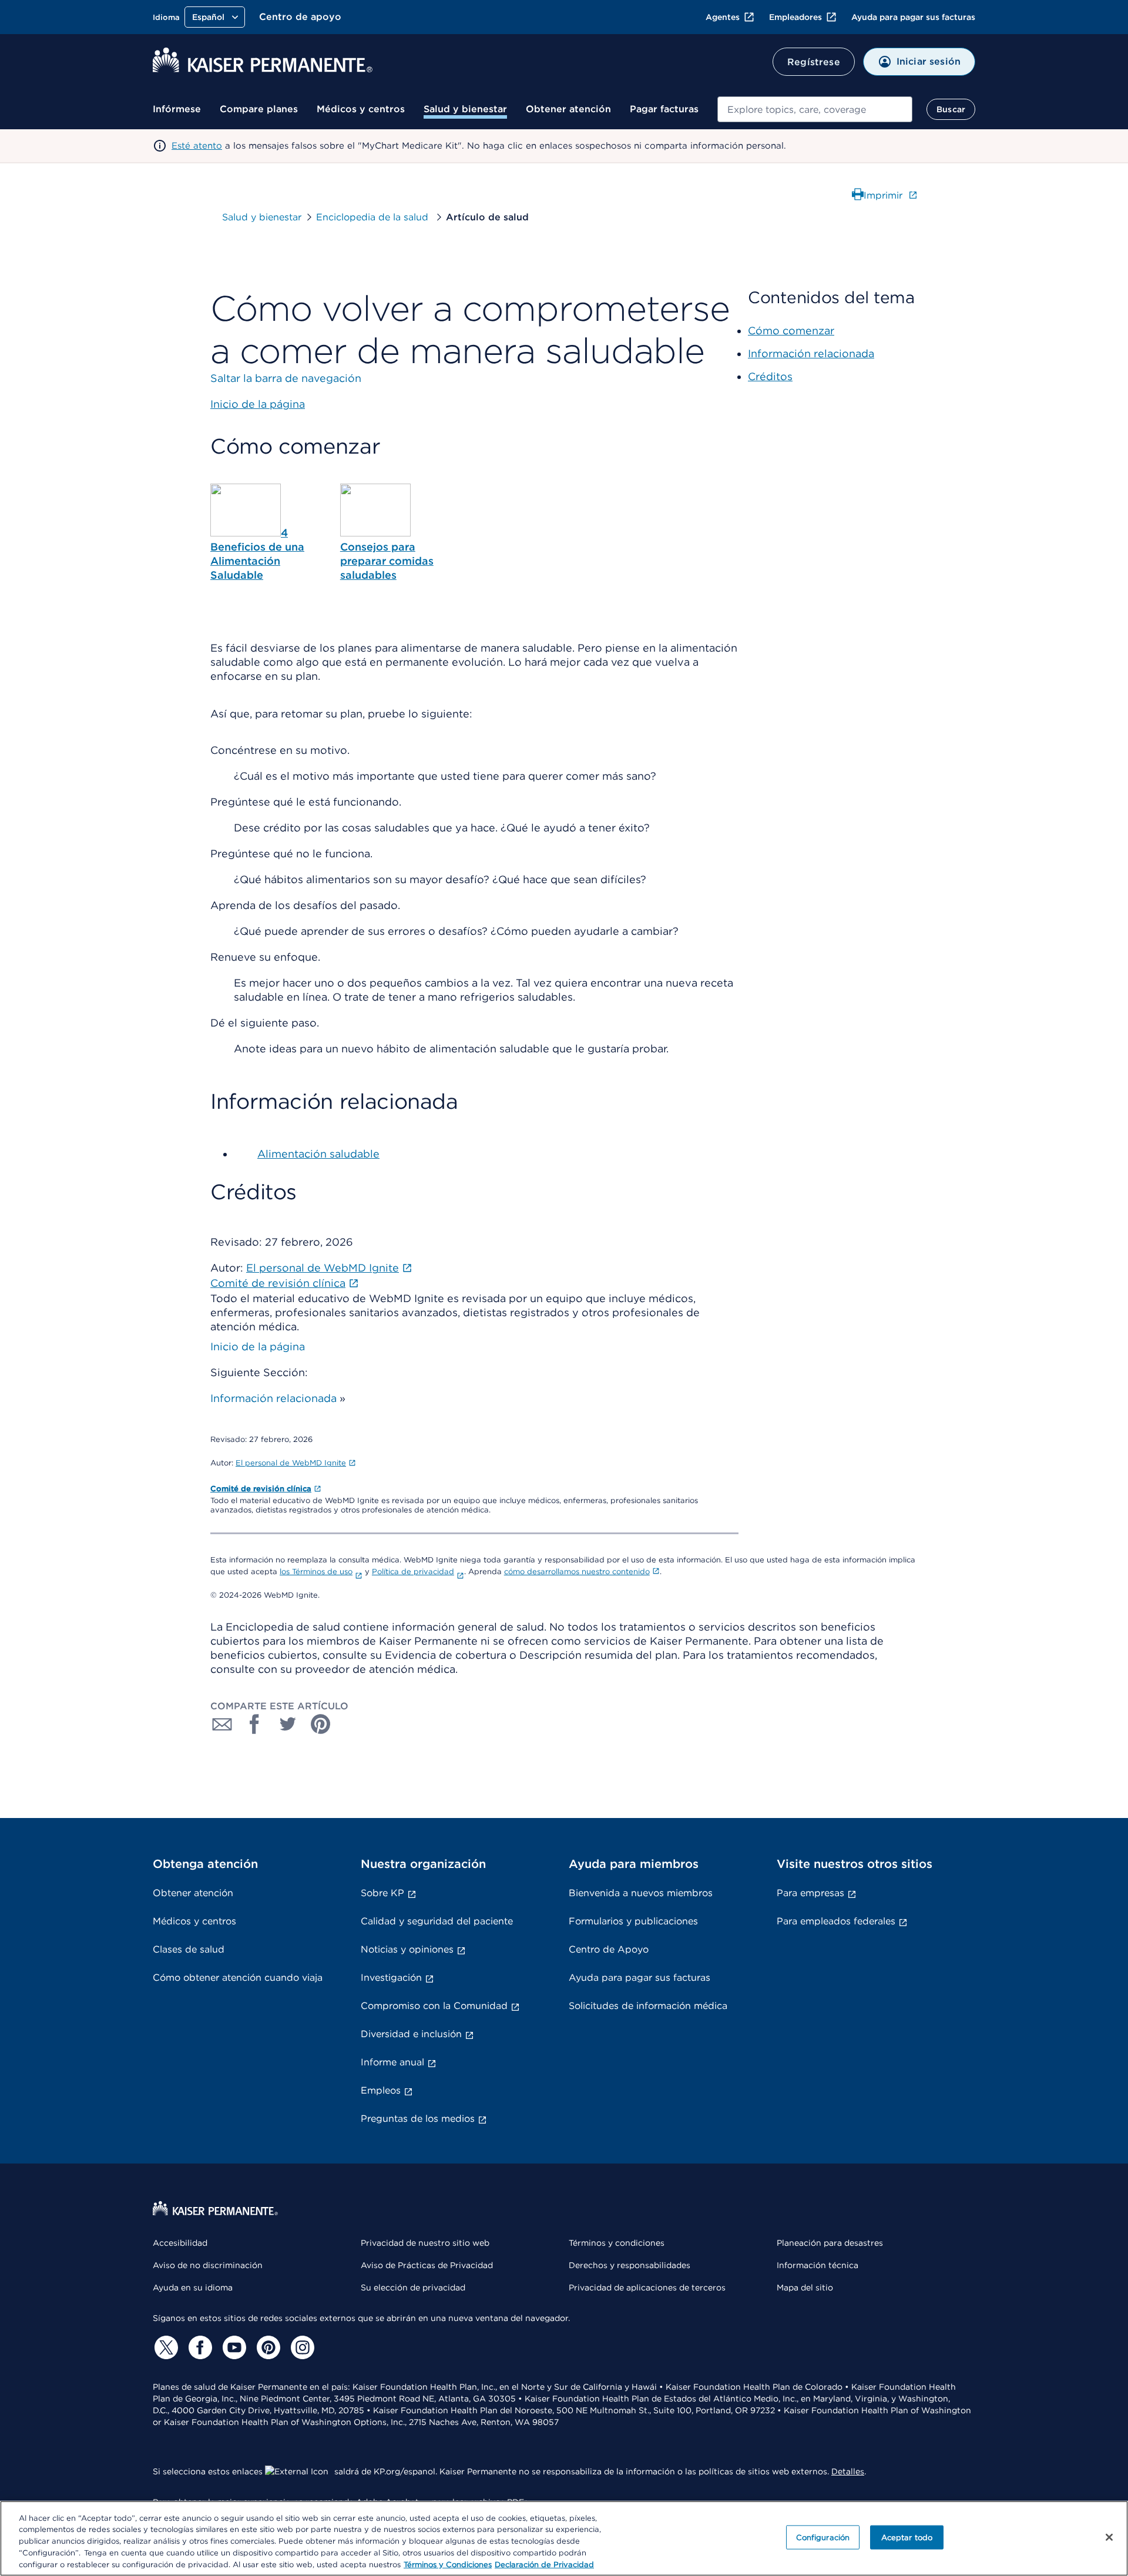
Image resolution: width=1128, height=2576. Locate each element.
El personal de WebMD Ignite (291, 1463)
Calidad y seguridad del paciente (437, 1921)
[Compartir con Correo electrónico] (222, 1724)
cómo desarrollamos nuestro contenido (577, 1572)
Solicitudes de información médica (648, 2006)
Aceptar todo (907, 2538)
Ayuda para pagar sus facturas (913, 17)
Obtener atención (568, 109)
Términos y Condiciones (448, 2564)
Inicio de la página (258, 1346)
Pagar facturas (664, 109)
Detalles (848, 2471)
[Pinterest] (267, 2347)
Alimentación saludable (318, 1154)
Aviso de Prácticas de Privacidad (427, 2265)
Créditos (770, 376)
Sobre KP (382, 1893)
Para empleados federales (836, 1921)
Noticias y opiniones (407, 1949)
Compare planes (259, 109)
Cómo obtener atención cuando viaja (238, 1978)
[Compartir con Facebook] (255, 1724)
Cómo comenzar (791, 331)
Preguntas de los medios (418, 2119)
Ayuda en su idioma (193, 2287)
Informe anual (392, 2062)
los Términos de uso (316, 1572)
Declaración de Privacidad (544, 2564)
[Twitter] (164, 2347)
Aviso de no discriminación (208, 2265)
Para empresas (810, 1893)
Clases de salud (189, 1949)
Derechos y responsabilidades (630, 2265)
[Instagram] (301, 2347)
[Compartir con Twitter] (288, 1724)
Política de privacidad (413, 1572)
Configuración (823, 2538)
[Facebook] (199, 2347)
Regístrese (814, 62)
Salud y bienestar (465, 109)
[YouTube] (233, 2347)
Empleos (381, 2090)
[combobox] (815, 109)
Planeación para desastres (830, 2243)
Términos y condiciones (617, 2243)
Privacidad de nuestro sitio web (425, 2243)
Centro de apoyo (300, 17)
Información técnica (818, 2265)
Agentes (723, 17)
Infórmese (177, 109)
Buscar (951, 109)
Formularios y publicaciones (633, 1921)
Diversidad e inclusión (411, 2034)
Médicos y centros (361, 109)
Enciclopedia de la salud (374, 217)
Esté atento (197, 146)
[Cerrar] (1109, 2537)
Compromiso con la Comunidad (434, 2006)
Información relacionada (273, 1398)
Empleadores (795, 17)
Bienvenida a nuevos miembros (641, 1893)
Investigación (391, 1978)
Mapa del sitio (805, 2287)
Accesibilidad (180, 2243)
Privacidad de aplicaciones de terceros (647, 2287)
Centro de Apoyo (609, 1949)
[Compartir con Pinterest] (321, 1724)
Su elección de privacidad (413, 2287)
